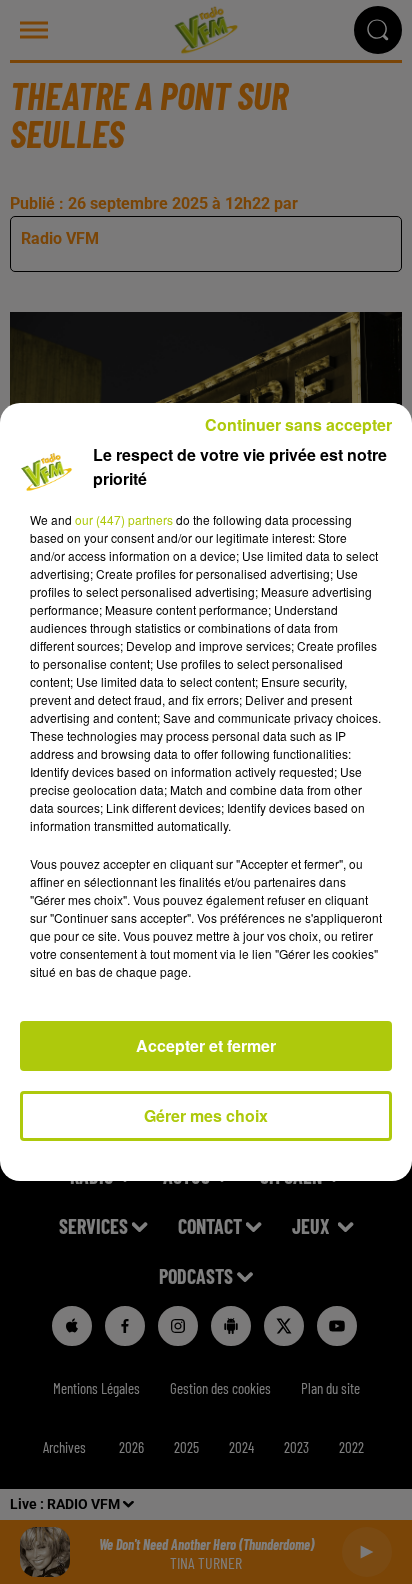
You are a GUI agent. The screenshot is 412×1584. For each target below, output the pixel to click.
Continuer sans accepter (298, 424)
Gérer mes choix (206, 1115)
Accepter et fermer (206, 1045)
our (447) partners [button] (124, 519)
